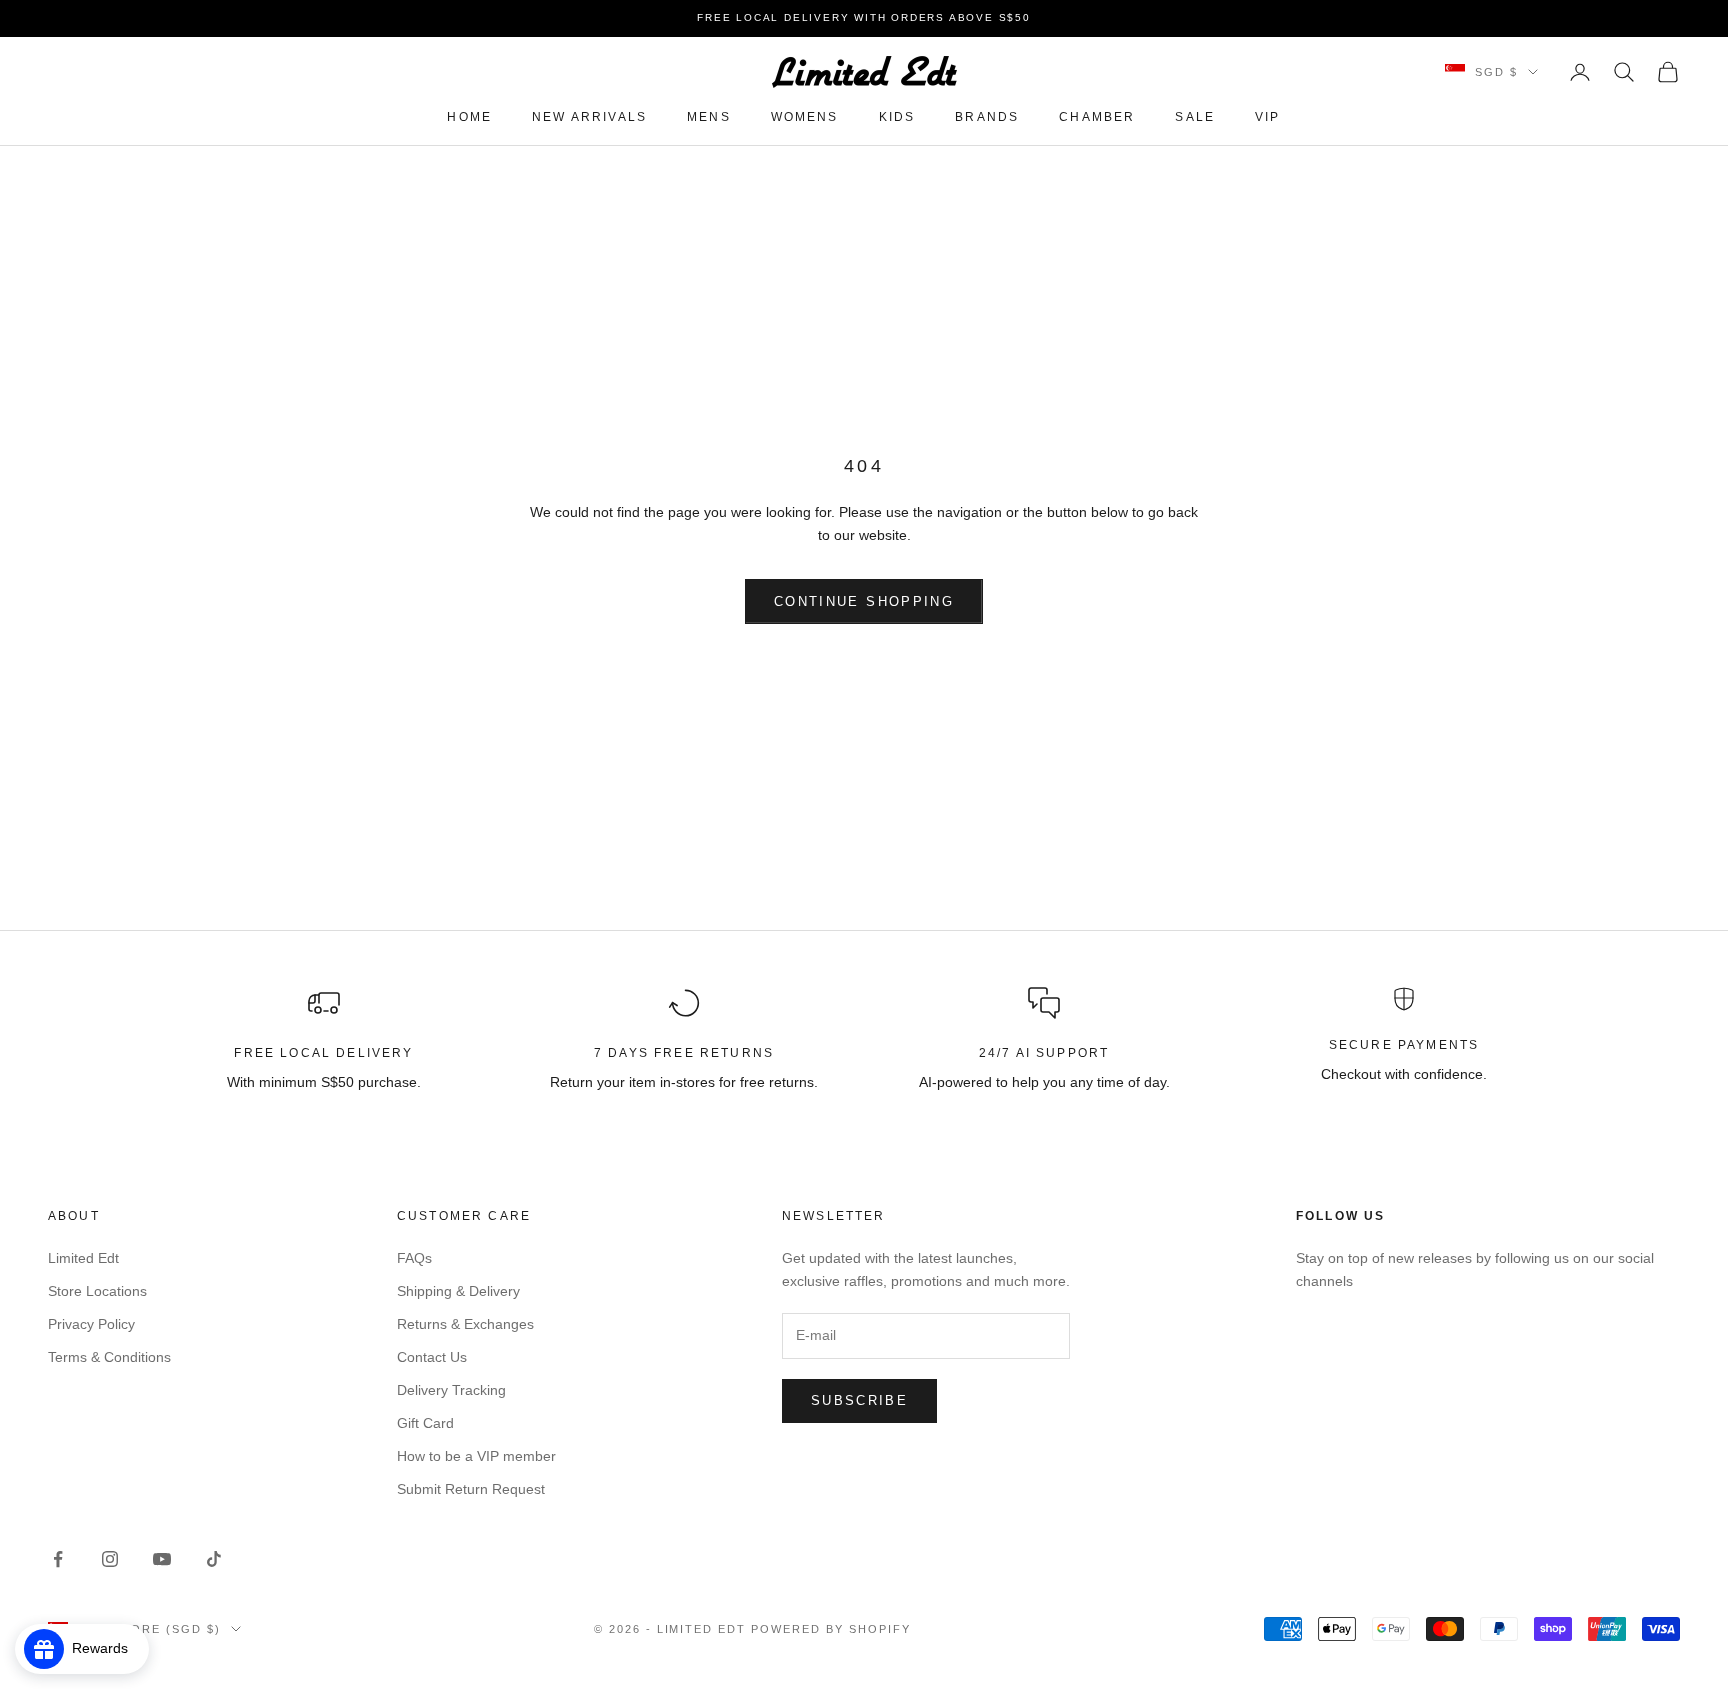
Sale (1195, 117)
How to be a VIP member (476, 1456)
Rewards (106, 1648)
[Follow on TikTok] (214, 1559)
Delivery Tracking (451, 1390)
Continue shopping (864, 601)
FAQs (414, 1258)
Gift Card (425, 1423)
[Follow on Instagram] (110, 1559)
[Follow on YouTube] (162, 1559)
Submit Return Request (471, 1489)
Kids (897, 117)
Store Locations (97, 1291)
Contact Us (432, 1357)
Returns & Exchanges (465, 1324)
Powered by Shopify (831, 1629)
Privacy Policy (91, 1324)
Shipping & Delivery (458, 1291)
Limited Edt (83, 1258)
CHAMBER (1097, 117)
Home (469, 117)
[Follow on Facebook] (58, 1559)
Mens (709, 117)
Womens (805, 117)
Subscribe (859, 1400)
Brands (987, 117)
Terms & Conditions (109, 1357)
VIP (1267, 117)
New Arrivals (589, 117)
